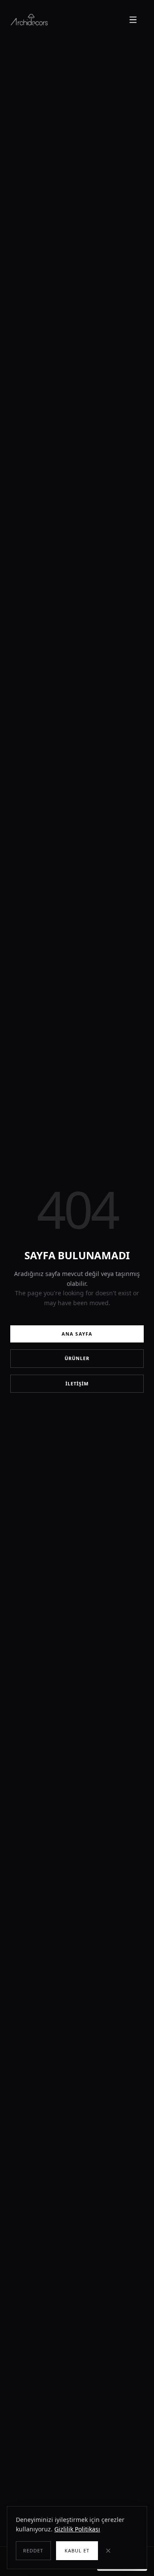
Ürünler (77, 1358)
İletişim (77, 1383)
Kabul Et (77, 2550)
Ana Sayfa (77, 1334)
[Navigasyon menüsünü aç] (134, 20)
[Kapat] (113, 2551)
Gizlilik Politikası (77, 2529)
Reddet (33, 2550)
